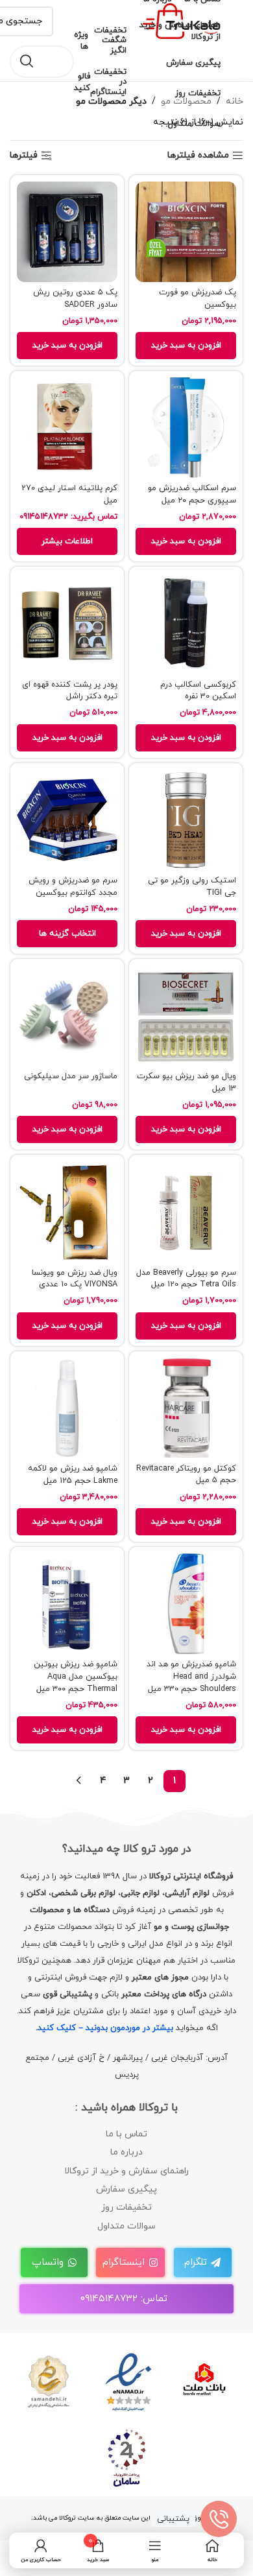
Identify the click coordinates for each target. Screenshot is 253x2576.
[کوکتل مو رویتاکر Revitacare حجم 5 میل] (186, 1408)
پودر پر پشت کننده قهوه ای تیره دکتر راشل (70, 691)
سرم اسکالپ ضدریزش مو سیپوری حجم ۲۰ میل (192, 494)
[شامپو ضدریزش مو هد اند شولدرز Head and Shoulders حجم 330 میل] (186, 1604)
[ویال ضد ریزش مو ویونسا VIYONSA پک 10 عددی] (67, 1211)
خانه (235, 101)
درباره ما (126, 2152)
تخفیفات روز (126, 2207)
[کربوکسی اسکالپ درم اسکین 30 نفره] (186, 623)
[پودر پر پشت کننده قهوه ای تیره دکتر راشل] (67, 623)
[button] (186, 346)
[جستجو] (26, 62)
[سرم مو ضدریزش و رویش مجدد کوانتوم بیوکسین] (67, 820)
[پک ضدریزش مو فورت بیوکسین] (186, 232)
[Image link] (126, 2381)
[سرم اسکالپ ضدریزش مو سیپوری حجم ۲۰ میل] (186, 428)
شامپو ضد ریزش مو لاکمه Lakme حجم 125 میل (73, 1475)
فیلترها (24, 156)
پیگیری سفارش (126, 2189)
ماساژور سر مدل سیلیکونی (71, 1076)
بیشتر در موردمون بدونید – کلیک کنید (105, 2028)
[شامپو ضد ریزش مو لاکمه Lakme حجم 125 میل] (67, 1408)
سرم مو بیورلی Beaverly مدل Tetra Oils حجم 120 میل (186, 1279)
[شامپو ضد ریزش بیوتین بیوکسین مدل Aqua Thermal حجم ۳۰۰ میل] (67, 1604)
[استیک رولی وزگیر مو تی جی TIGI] (186, 820)
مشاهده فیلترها (198, 156)
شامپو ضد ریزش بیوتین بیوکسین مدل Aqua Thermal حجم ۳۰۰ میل (76, 1676)
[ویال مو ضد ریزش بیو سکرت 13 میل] (186, 1016)
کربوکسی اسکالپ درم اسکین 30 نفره (198, 691)
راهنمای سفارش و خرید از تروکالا (126, 2171)
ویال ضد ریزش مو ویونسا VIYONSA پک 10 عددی (75, 1279)
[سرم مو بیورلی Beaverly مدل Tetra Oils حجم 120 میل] (186, 1211)
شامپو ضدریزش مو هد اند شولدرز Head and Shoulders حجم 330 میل (191, 1676)
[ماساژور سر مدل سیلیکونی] (67, 1016)
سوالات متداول (126, 2226)
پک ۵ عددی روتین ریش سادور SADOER (75, 299)
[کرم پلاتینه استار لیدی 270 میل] (67, 428)
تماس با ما (126, 2134)
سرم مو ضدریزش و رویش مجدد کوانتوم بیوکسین (73, 887)
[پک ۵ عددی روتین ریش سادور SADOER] (67, 232)
